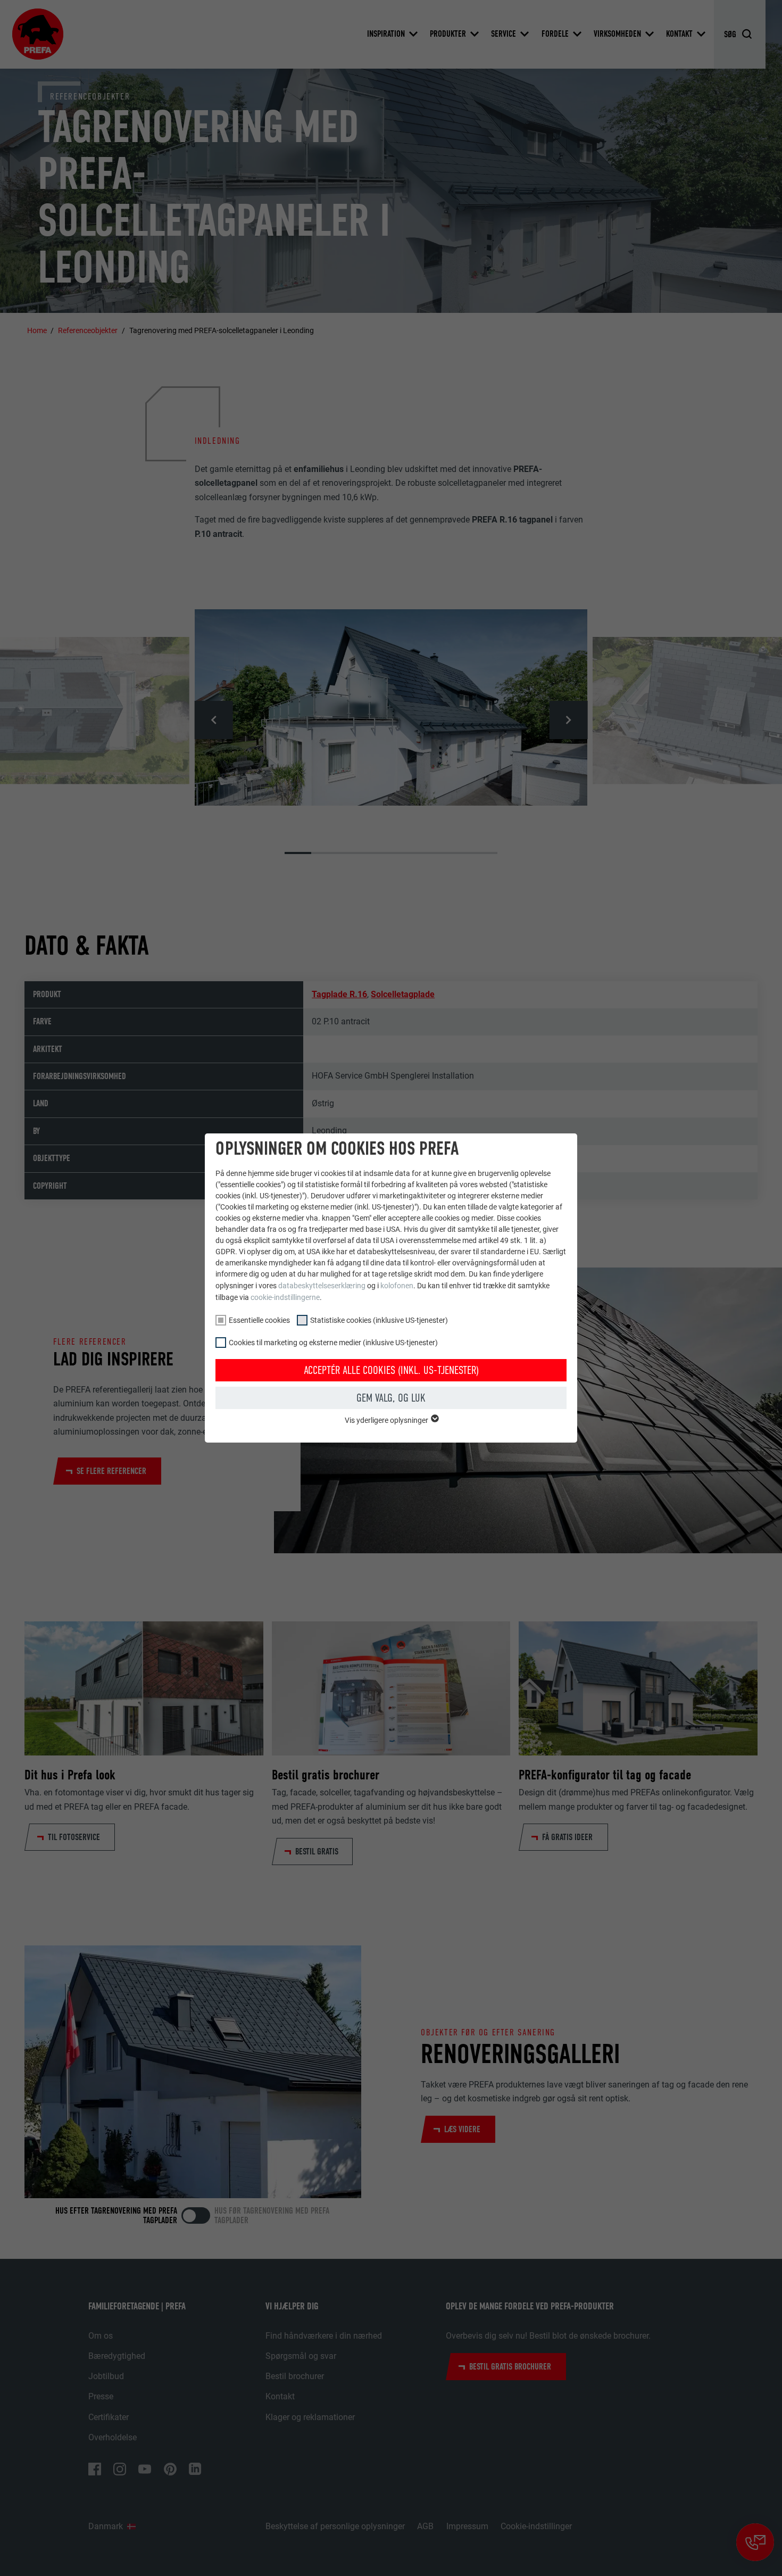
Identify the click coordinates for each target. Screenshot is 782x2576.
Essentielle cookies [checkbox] (259, 1320)
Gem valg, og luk (391, 1398)
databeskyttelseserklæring (322, 1286)
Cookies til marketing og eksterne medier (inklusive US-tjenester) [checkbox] (333, 1343)
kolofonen (397, 1286)
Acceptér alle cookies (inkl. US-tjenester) (391, 1370)
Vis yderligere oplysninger (387, 1420)
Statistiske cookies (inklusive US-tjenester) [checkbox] (379, 1320)
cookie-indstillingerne (285, 1297)
